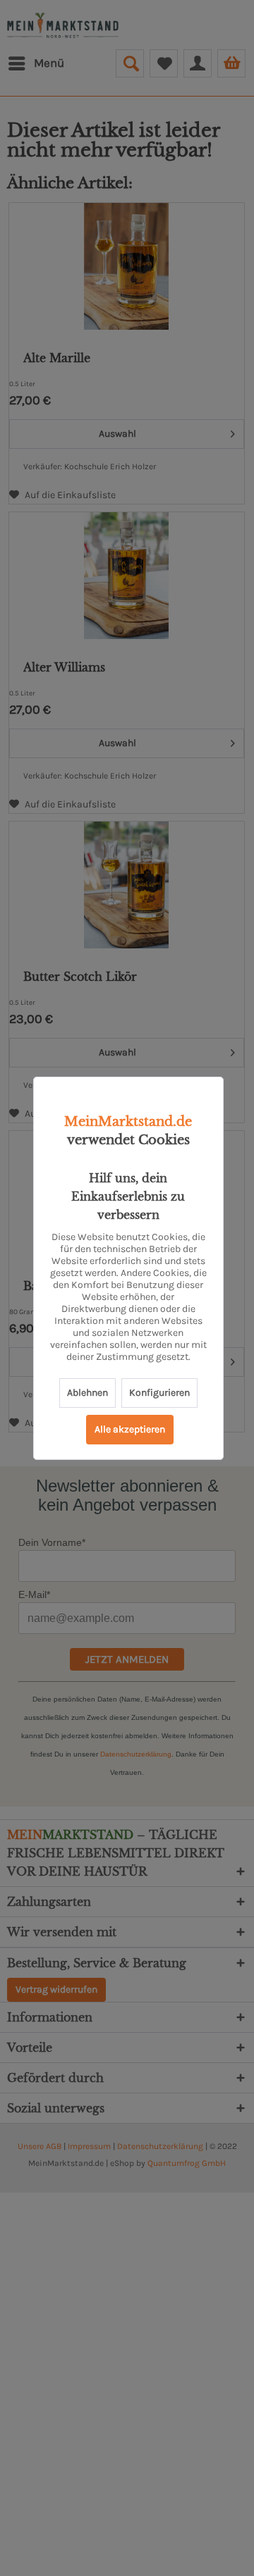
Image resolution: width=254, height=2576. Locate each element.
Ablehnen (87, 1393)
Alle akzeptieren (130, 1429)
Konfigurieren (159, 1393)
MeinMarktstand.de (128, 1122)
